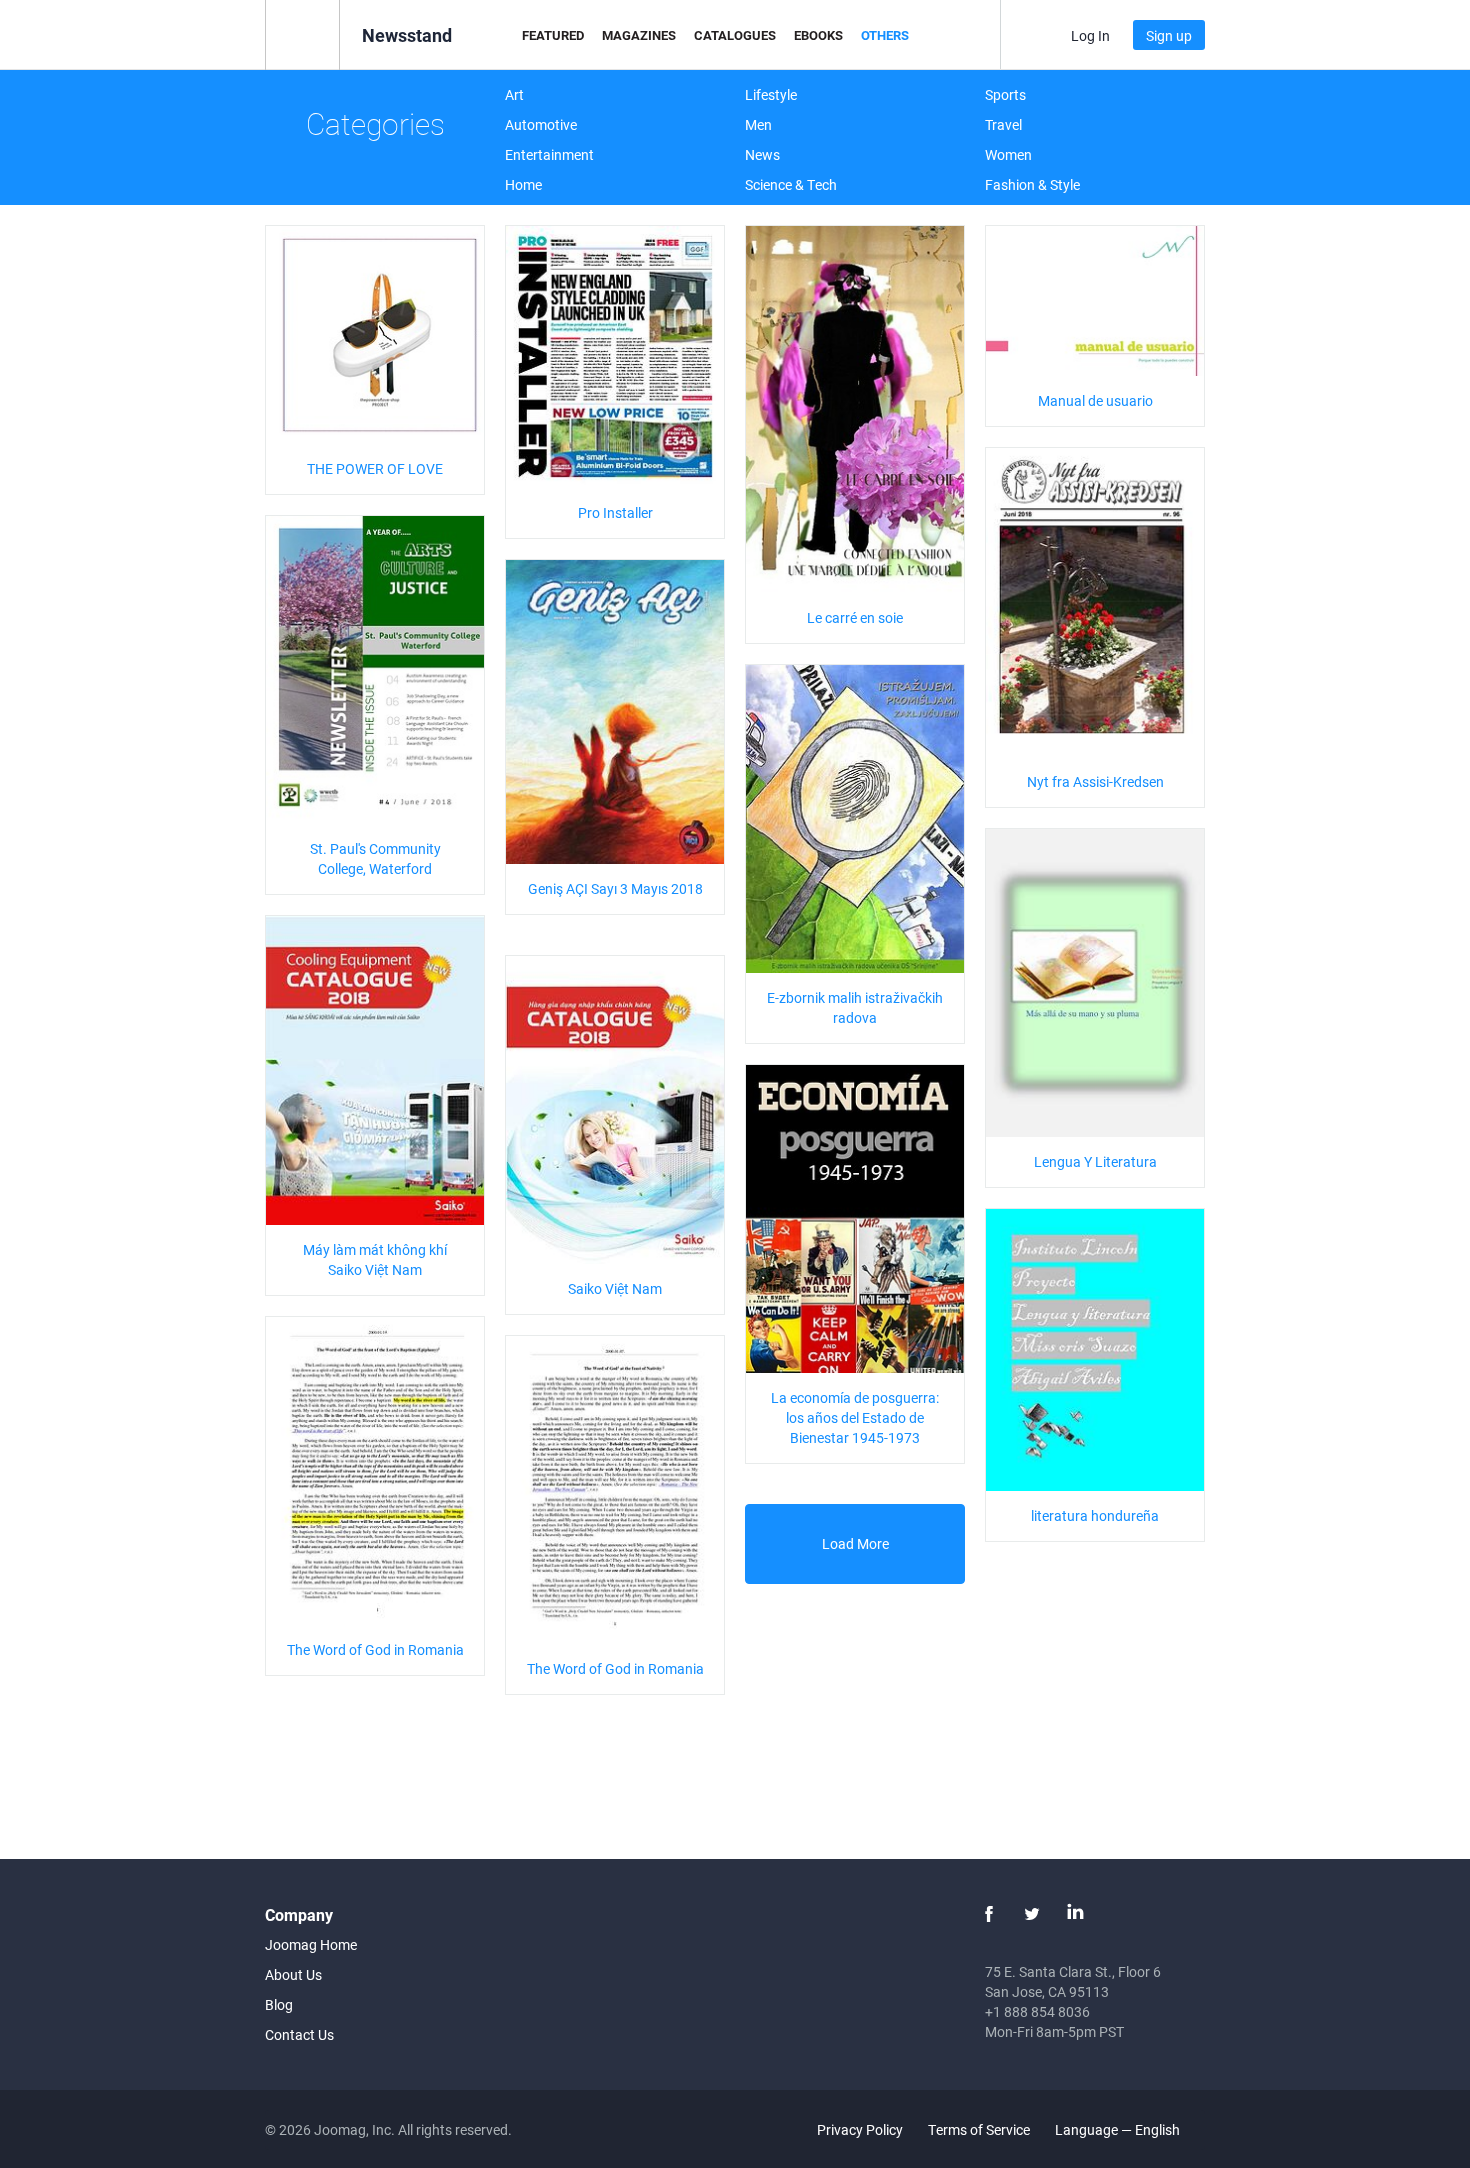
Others (885, 35)
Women (1008, 154)
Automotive (541, 124)
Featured (553, 35)
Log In (1090, 35)
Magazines (639, 35)
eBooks (818, 35)
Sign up (1169, 35)
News (762, 154)
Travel (1003, 124)
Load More (855, 1543)
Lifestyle (771, 94)
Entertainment (549, 154)
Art (514, 94)
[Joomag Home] (302, 33)
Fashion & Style (1032, 184)
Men (758, 124)
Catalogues (735, 35)
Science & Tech (791, 184)
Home (523, 184)
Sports (1005, 94)
